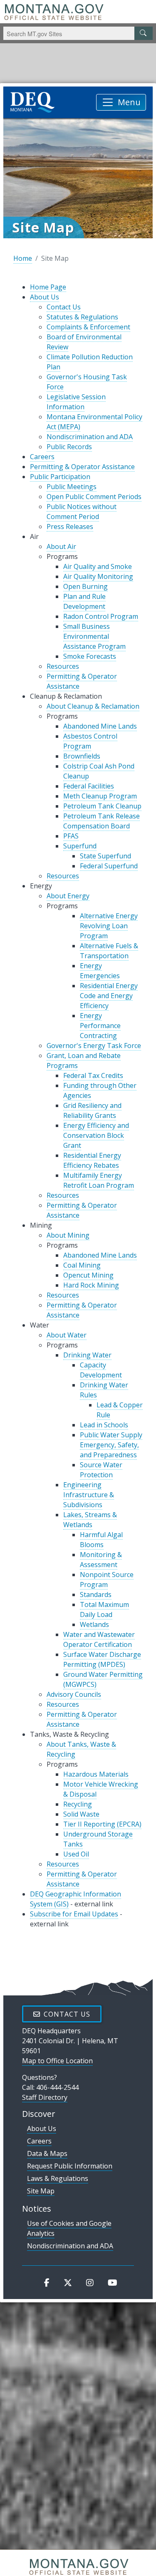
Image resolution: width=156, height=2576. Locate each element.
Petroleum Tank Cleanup (102, 806)
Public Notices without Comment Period (82, 512)
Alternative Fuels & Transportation (109, 951)
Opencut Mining (88, 1275)
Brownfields (82, 756)
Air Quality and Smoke (98, 566)
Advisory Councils (74, 1694)
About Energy (68, 896)
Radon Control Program (101, 616)
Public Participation (60, 477)
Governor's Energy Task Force (94, 1046)
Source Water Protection (101, 1470)
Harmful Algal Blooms (101, 1540)
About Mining (68, 1235)
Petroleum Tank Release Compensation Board (102, 821)
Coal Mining (82, 1265)
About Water (67, 1335)
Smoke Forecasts (90, 656)
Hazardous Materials (96, 1774)
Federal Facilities (89, 786)
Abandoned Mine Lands (100, 726)
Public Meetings (72, 487)
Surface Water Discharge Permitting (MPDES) (102, 1659)
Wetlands (94, 1624)
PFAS (71, 836)
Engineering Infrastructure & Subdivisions (89, 1495)
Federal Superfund (109, 866)
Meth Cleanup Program (100, 796)
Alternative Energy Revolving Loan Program (109, 926)
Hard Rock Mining (91, 1285)
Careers (42, 457)
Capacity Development (101, 1370)
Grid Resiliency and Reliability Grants (92, 1110)
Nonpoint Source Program (107, 1580)
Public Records (69, 447)
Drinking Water (87, 1355)
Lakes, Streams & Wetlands (90, 1520)
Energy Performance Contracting (100, 1026)
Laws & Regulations (58, 2178)
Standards (96, 1595)
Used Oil (76, 1854)
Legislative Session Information (76, 402)
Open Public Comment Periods (94, 497)
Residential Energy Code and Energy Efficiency (109, 996)
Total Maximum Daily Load (104, 1609)
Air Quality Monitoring (98, 576)
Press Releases (70, 527)
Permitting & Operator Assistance (82, 467)
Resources (63, 666)
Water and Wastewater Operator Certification (99, 1639)
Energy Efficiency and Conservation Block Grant (96, 1135)
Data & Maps (47, 2153)
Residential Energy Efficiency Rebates (92, 1160)
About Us (45, 297)
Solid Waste (81, 1814)
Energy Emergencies (100, 971)
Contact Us (64, 307)
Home (23, 258)
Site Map (41, 2191)
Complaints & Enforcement (88, 327)
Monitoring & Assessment (101, 1560)
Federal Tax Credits (93, 1075)
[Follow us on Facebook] (47, 2282)
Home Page (48, 287)
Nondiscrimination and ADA (90, 437)
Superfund (80, 846)
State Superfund (105, 856)
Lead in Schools (104, 1425)
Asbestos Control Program (90, 741)
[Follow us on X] (68, 2282)
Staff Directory (45, 2097)
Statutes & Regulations (82, 317)
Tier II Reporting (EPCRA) (102, 1824)
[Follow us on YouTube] (113, 2282)
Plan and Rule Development (84, 601)
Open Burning (85, 586)
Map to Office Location (57, 2061)
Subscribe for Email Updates (74, 1914)
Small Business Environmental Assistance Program (94, 636)
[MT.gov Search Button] (144, 33)
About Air (61, 546)
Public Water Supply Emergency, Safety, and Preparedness (111, 1445)
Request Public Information (70, 2166)
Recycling (78, 1804)
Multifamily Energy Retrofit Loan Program (99, 1180)
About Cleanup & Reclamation (93, 706)
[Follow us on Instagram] (90, 2282)
